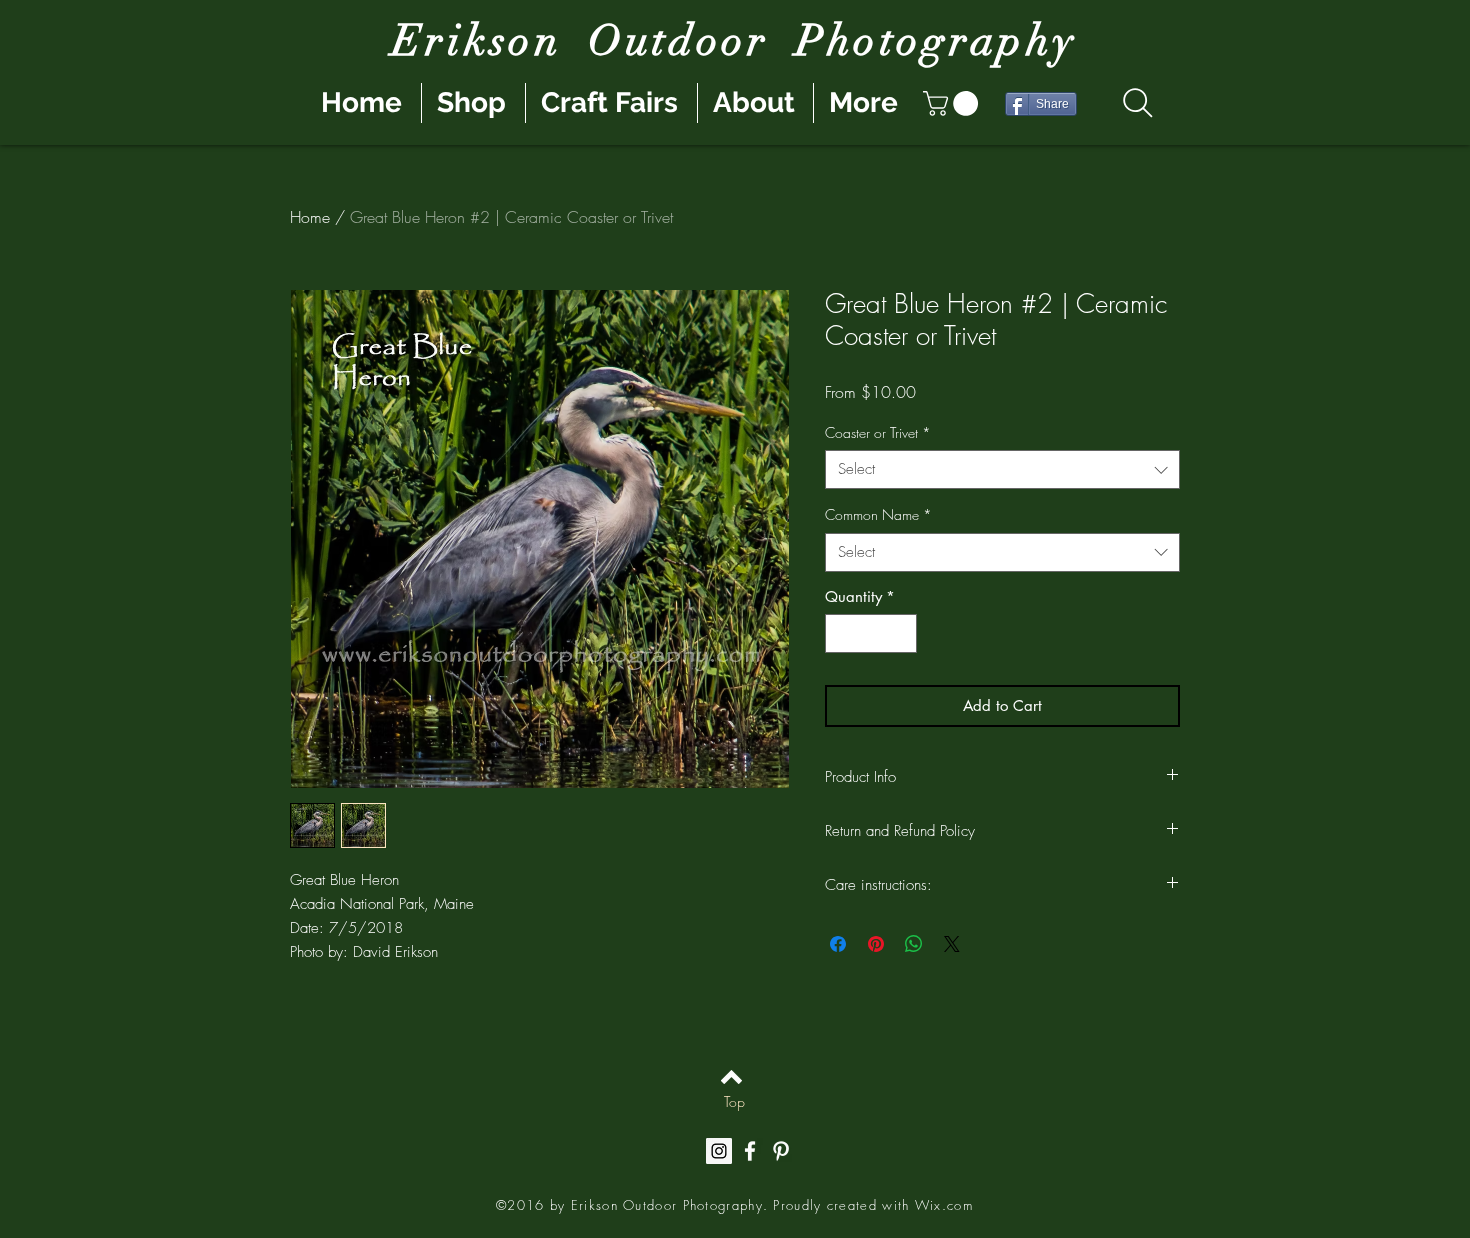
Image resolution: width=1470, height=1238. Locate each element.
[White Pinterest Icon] (781, 1151)
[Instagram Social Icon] (719, 1151)
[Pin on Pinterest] (876, 944)
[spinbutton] (871, 633)
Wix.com (944, 1205)
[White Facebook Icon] (750, 1151)
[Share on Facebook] (838, 944)
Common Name (878, 514)
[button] (953, 103)
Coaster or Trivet (878, 432)
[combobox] (1002, 469)
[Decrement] (841, 633)
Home (310, 217)
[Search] (1137, 103)
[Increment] (901, 633)
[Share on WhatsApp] (914, 944)
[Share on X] (952, 944)
